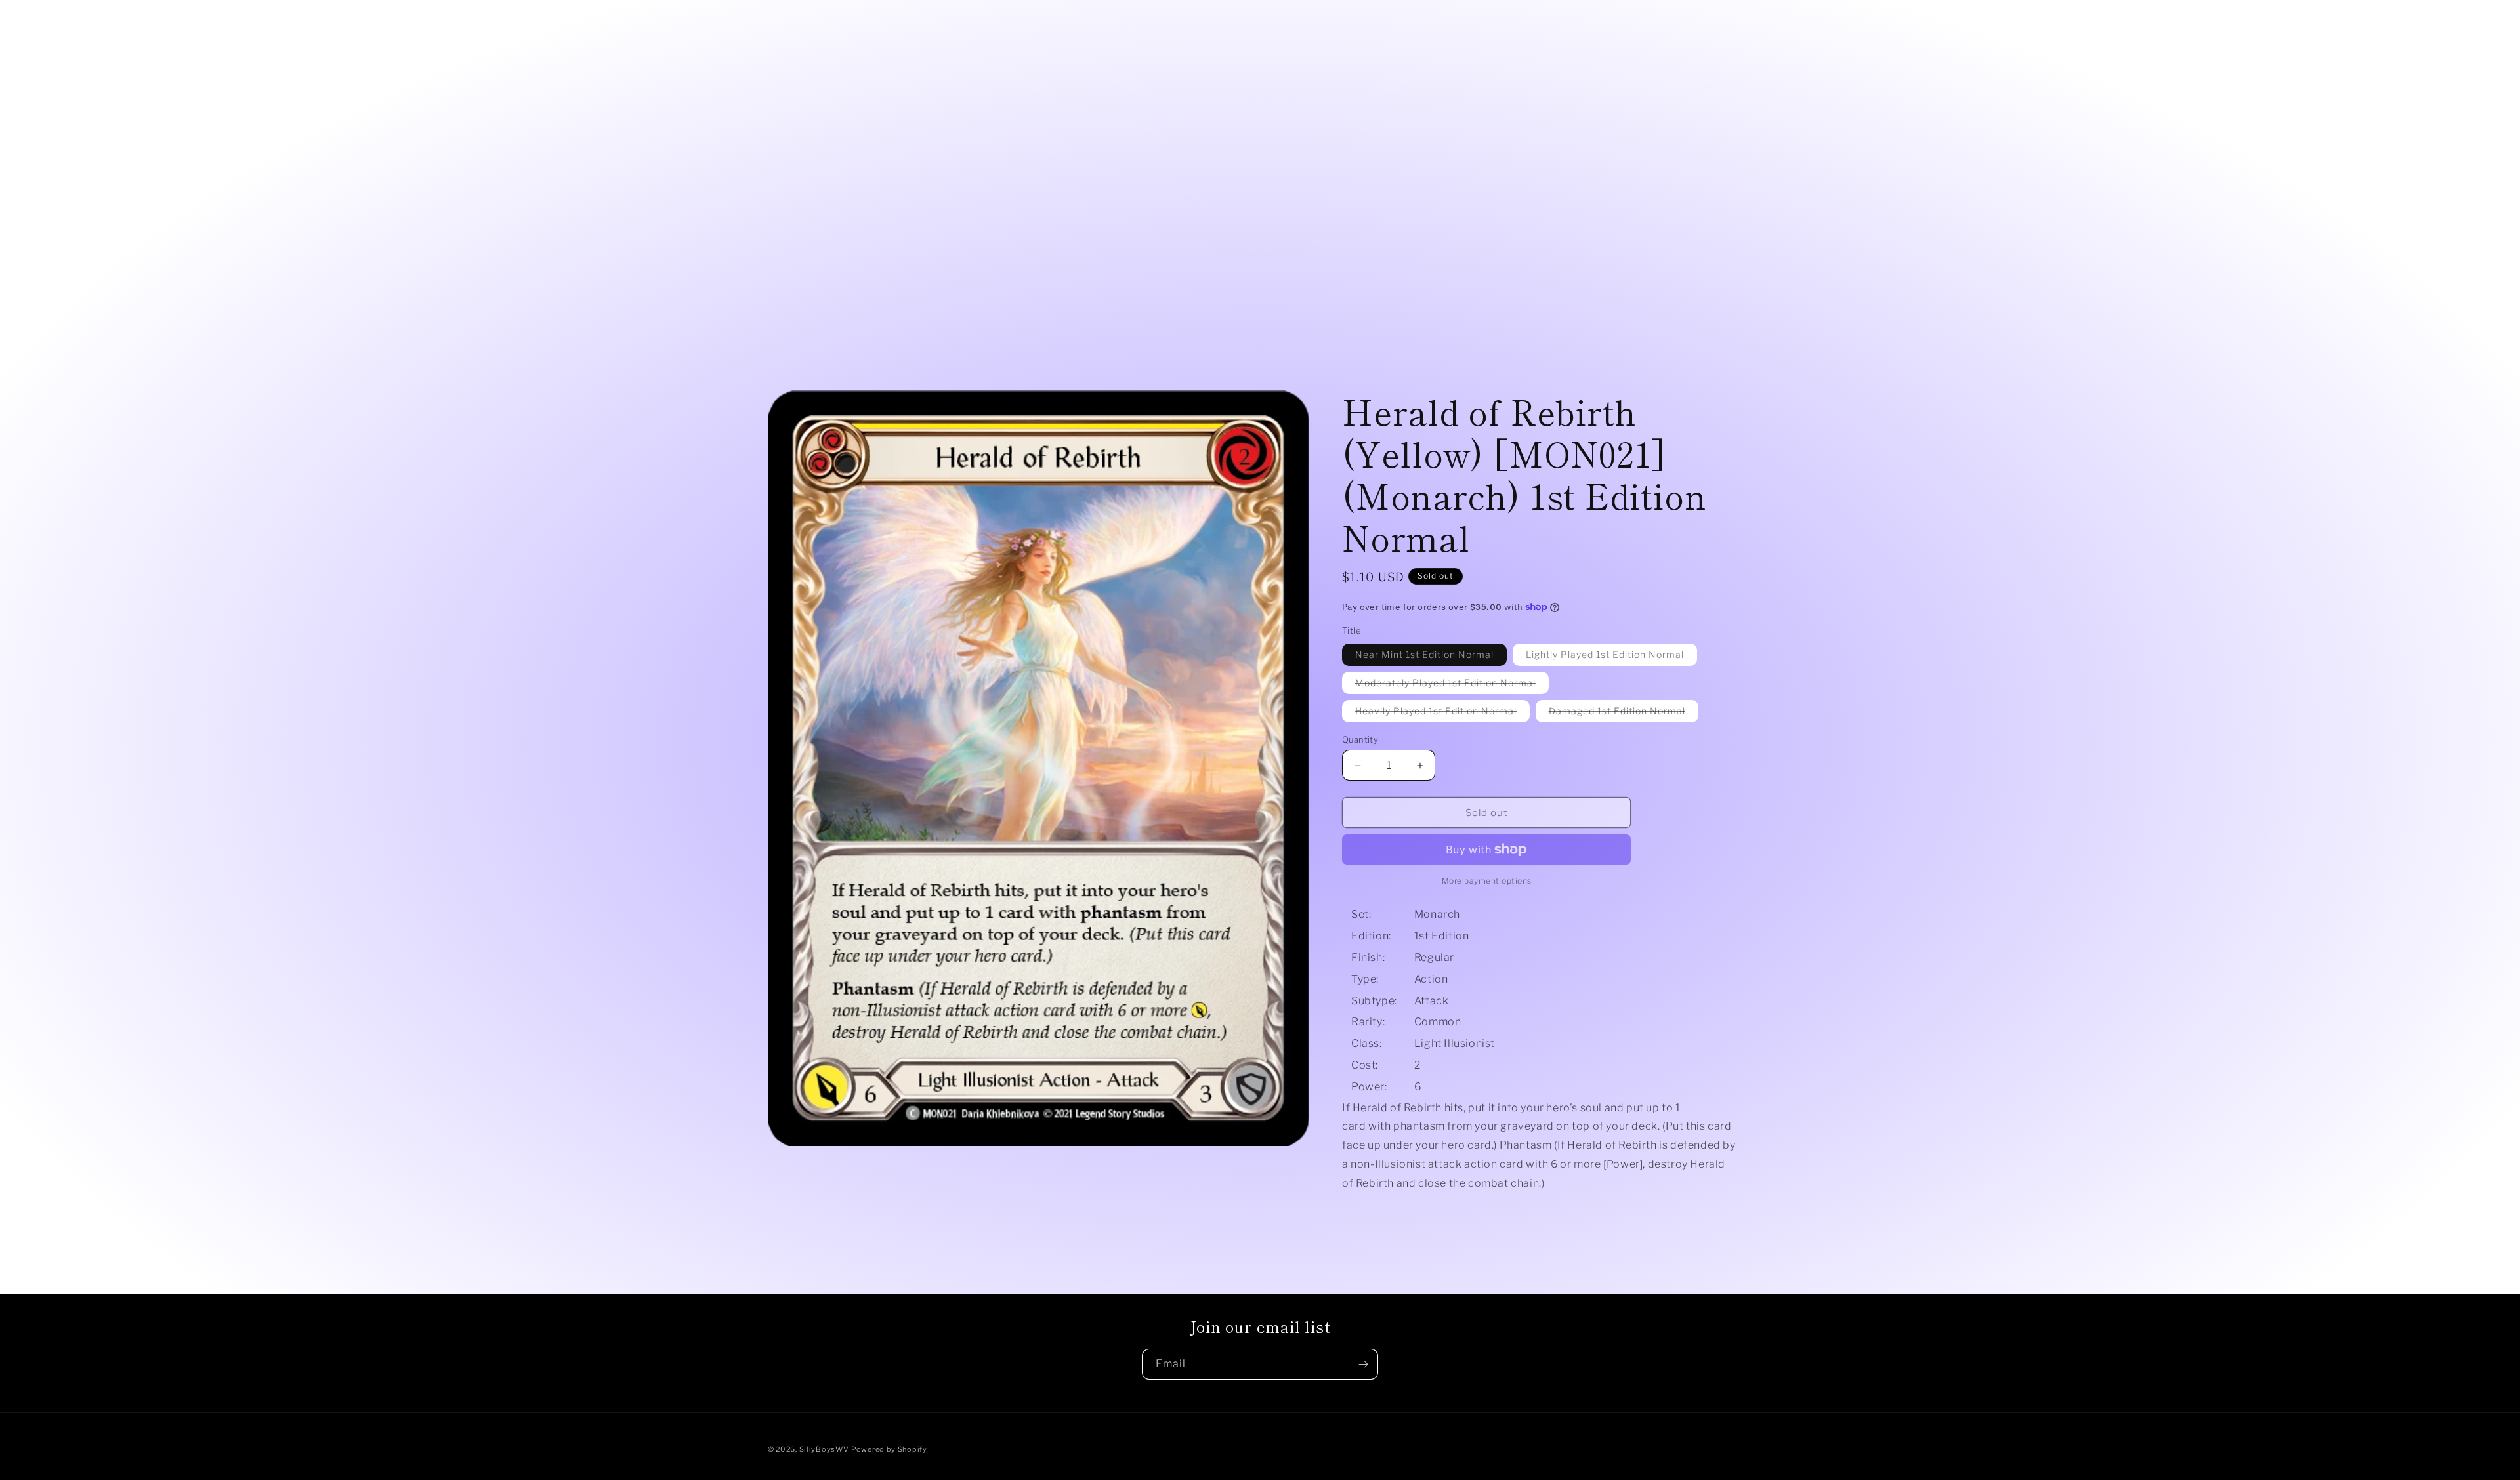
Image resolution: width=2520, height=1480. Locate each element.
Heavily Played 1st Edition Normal (1442, 713)
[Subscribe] (1363, 1364)
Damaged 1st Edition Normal (1624, 713)
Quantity (1360, 739)
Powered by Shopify (889, 1449)
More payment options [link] (1487, 881)
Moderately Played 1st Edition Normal (1452, 685)
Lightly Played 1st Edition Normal (1611, 657)
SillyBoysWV (824, 1449)
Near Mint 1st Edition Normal (1431, 657)
